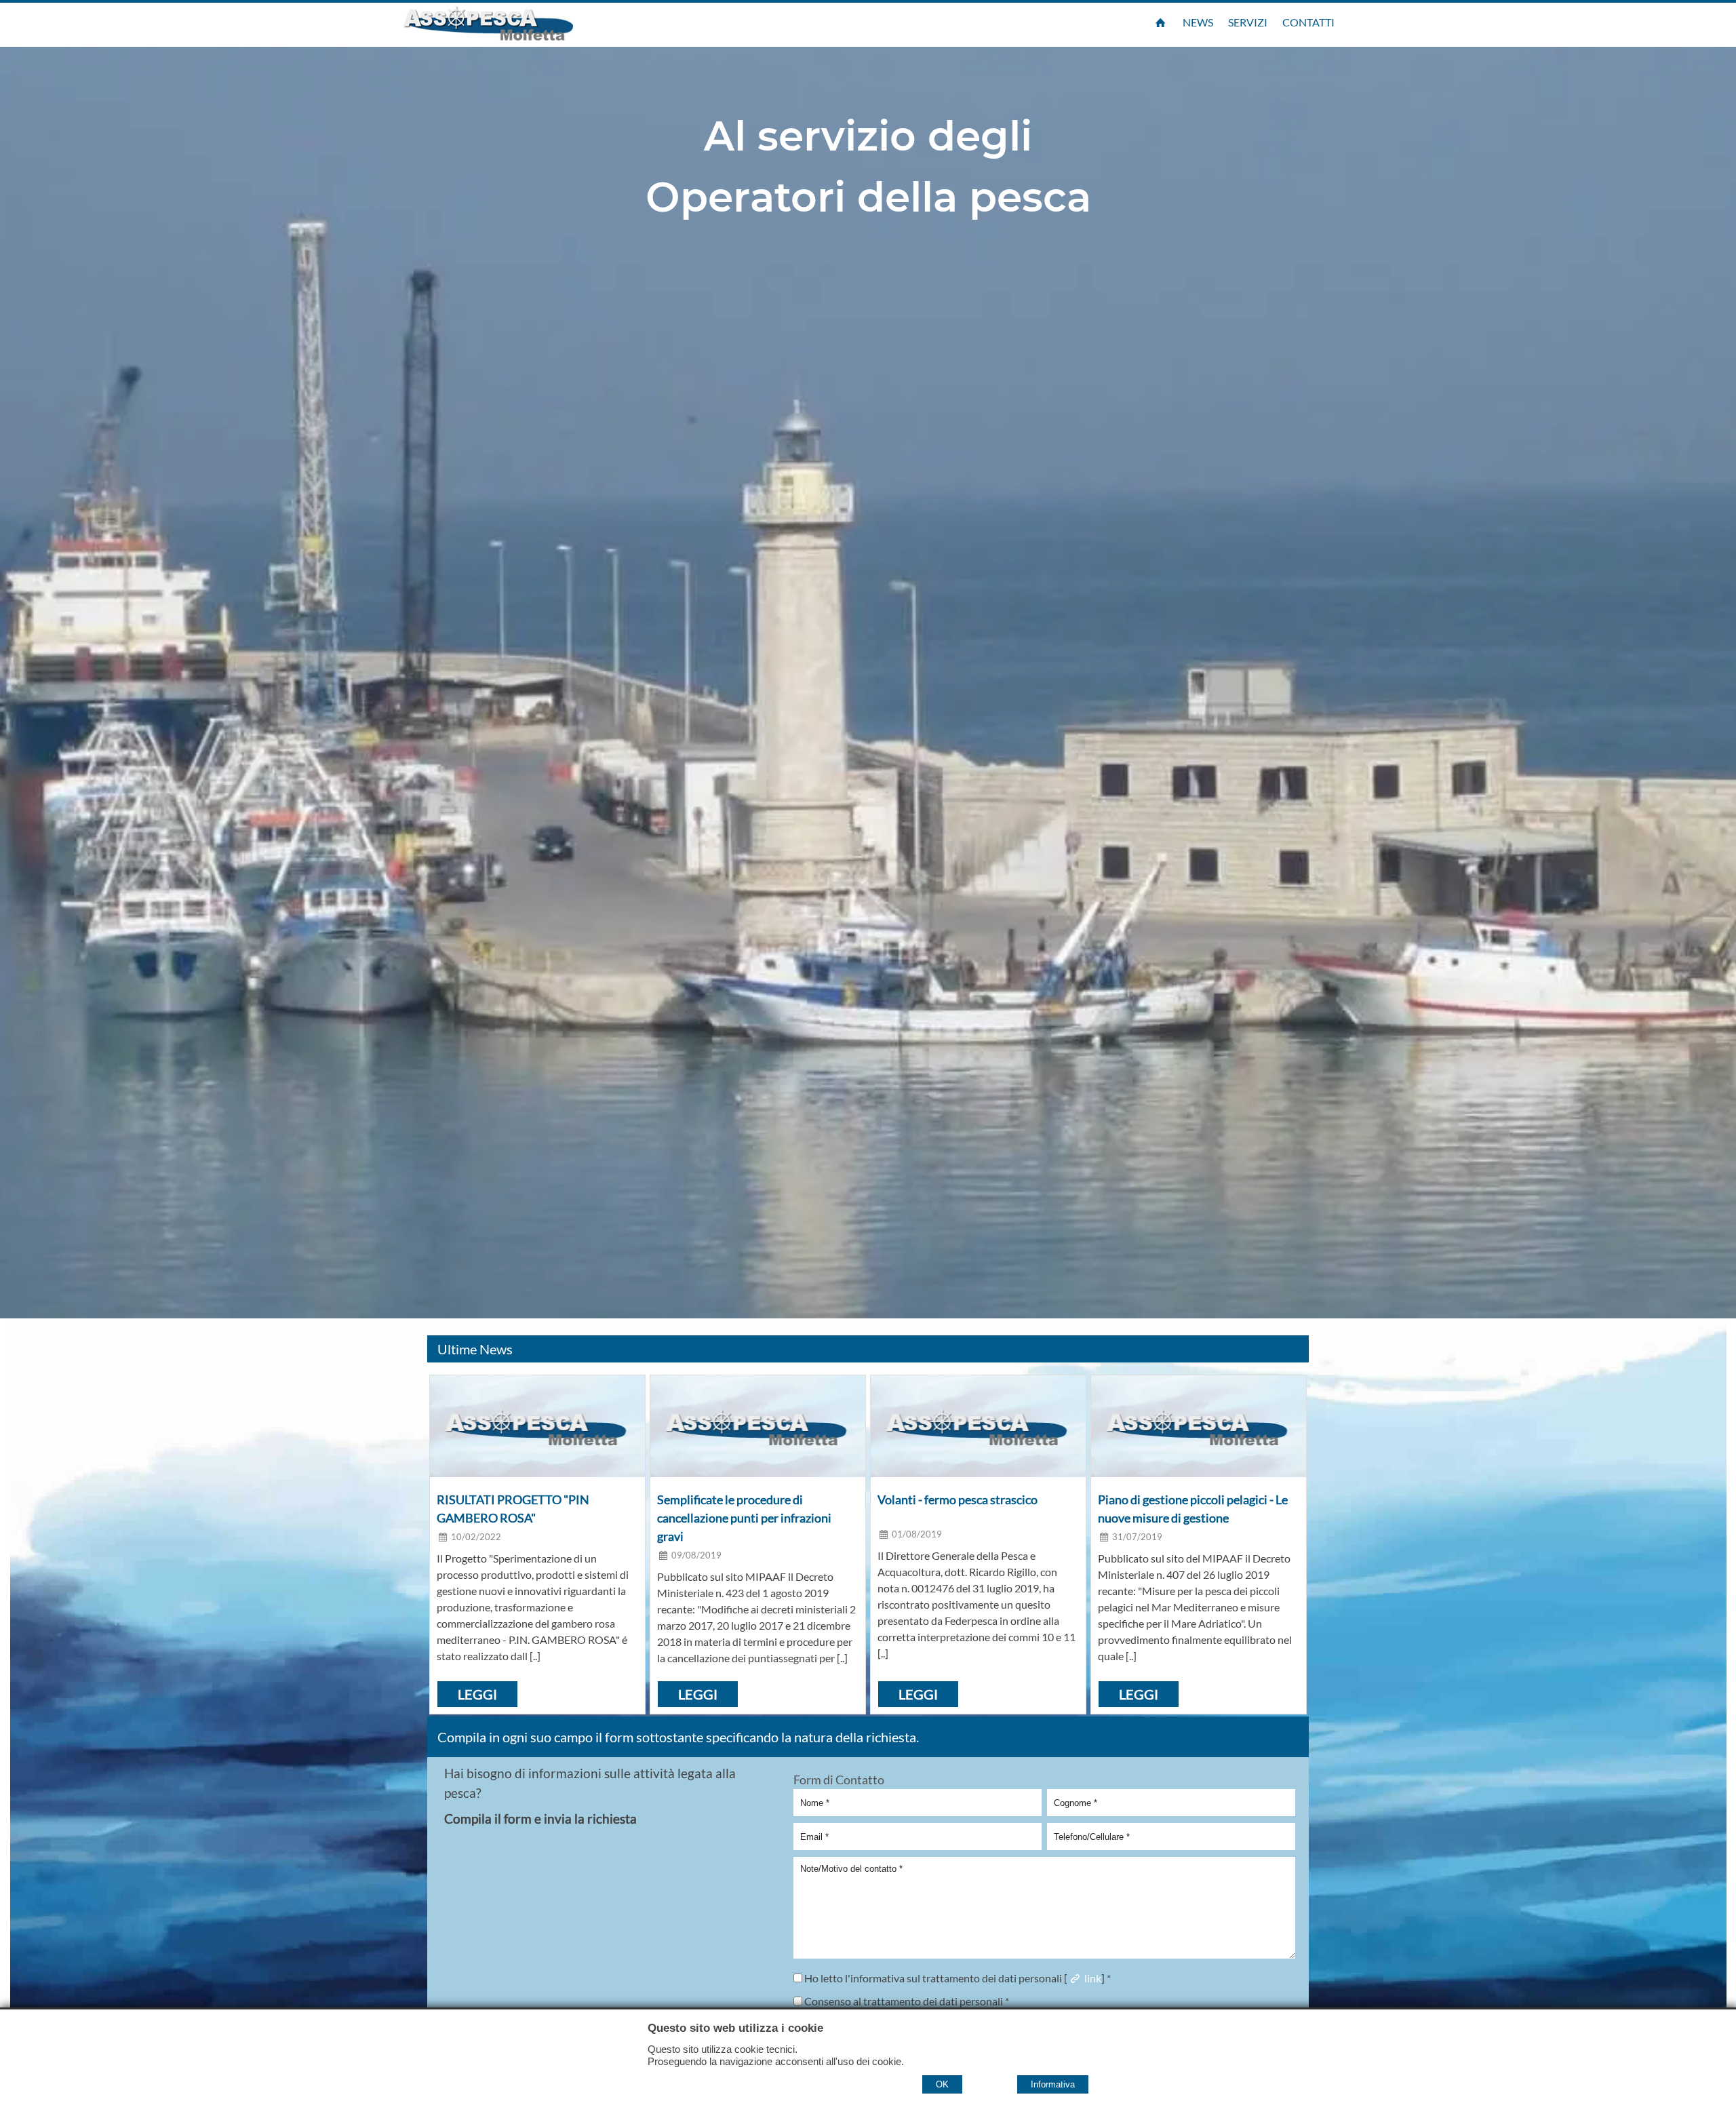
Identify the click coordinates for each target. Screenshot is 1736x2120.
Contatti (1308, 22)
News (1198, 22)
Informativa (1053, 2084)
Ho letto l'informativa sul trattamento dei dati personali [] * (956, 1978)
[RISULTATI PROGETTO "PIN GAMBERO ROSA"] (537, 1426)
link (1092, 1978)
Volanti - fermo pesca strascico (958, 1499)
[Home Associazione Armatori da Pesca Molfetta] (512, 23)
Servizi (1248, 22)
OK (942, 2084)
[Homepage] (1160, 22)
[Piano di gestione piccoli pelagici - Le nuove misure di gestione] (1199, 1426)
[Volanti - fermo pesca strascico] (978, 1426)
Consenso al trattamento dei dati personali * (906, 2001)
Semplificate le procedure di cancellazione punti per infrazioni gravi (744, 1518)
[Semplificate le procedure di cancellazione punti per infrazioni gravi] (758, 1426)
